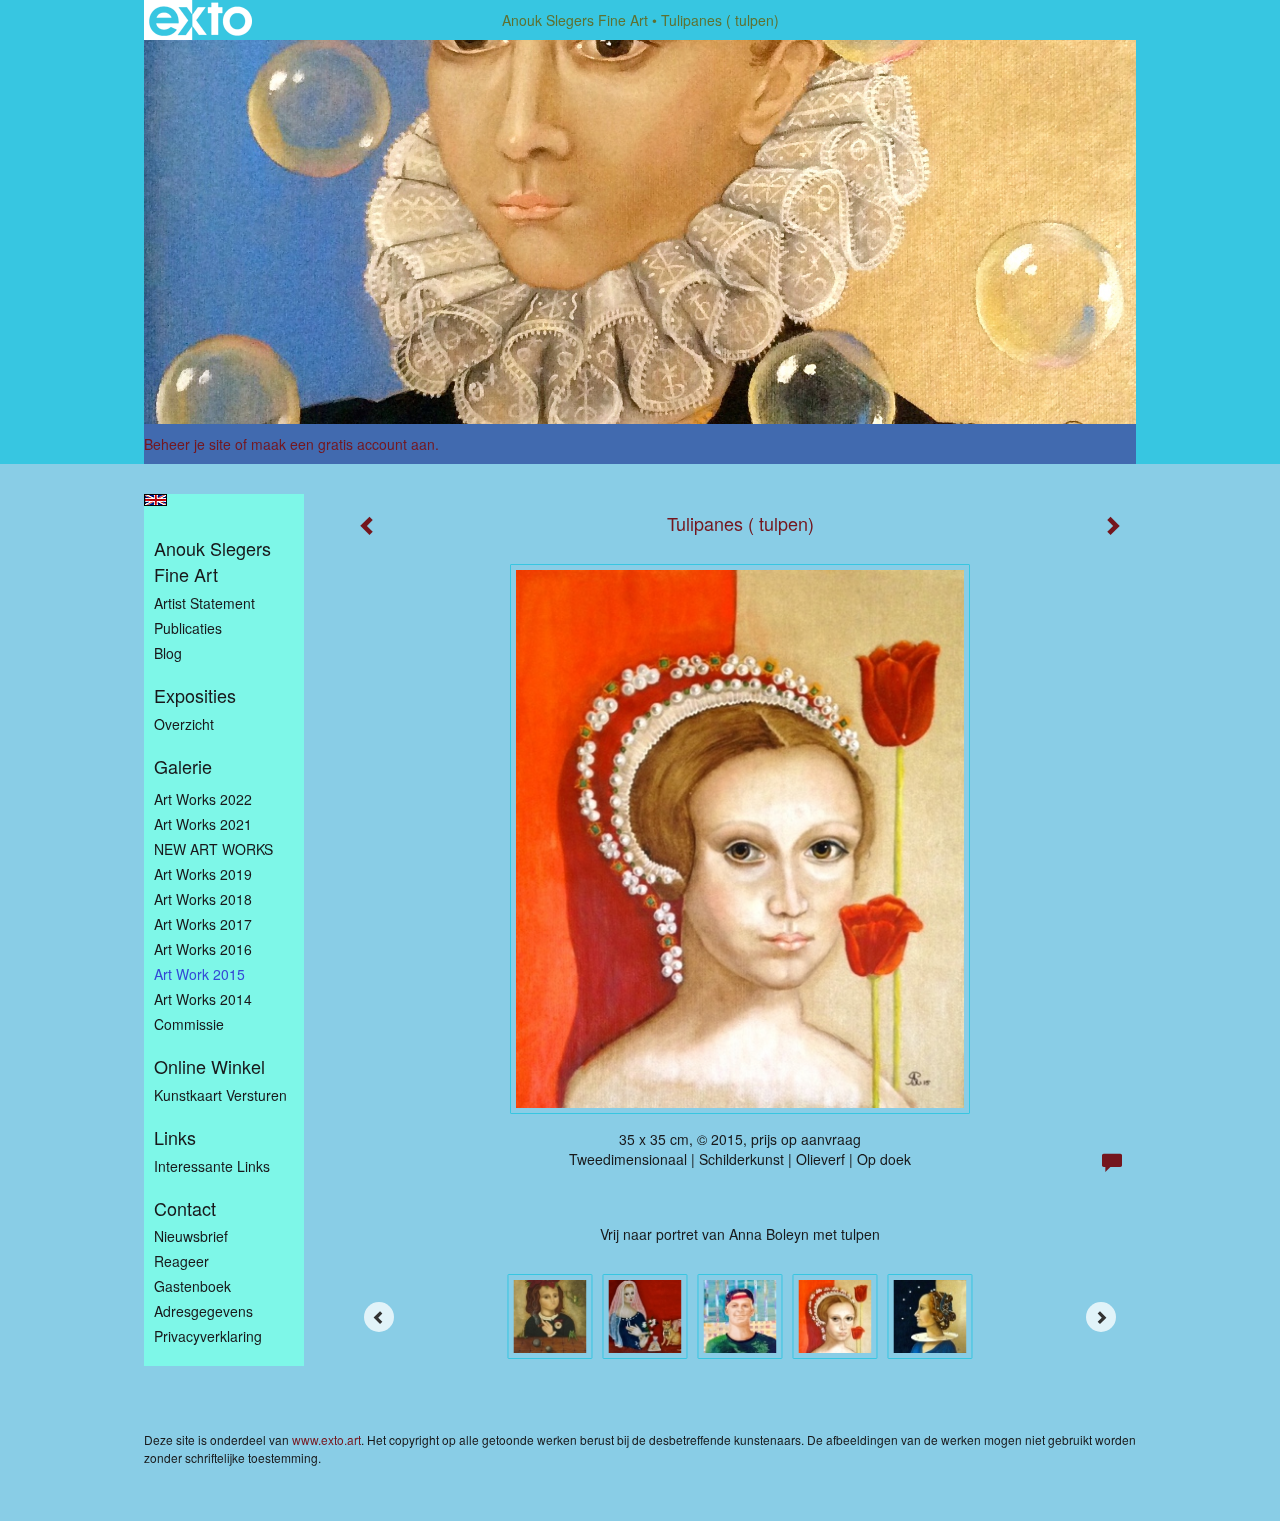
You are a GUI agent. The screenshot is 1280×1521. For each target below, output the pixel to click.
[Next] (1101, 1317)
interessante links (212, 1166)
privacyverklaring (208, 1336)
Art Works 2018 (203, 899)
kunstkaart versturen (220, 1095)
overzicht (184, 724)
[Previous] (379, 1317)
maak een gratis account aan (343, 444)
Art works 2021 (203, 824)
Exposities (195, 695)
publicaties (188, 628)
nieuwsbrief (191, 1236)
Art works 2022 (203, 799)
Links (175, 1137)
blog (168, 653)
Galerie (183, 766)
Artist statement (204, 603)
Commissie (189, 1024)
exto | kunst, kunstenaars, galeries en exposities (200, 20)
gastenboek (192, 1286)
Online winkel (209, 1066)
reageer (181, 1261)
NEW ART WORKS (213, 849)
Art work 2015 (199, 974)
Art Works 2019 (203, 874)
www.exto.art (326, 1439)
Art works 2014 (203, 999)
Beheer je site (187, 444)
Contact (185, 1208)
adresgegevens (203, 1311)
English (155, 500)
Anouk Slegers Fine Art (575, 20)
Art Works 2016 (203, 949)
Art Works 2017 (203, 924)
